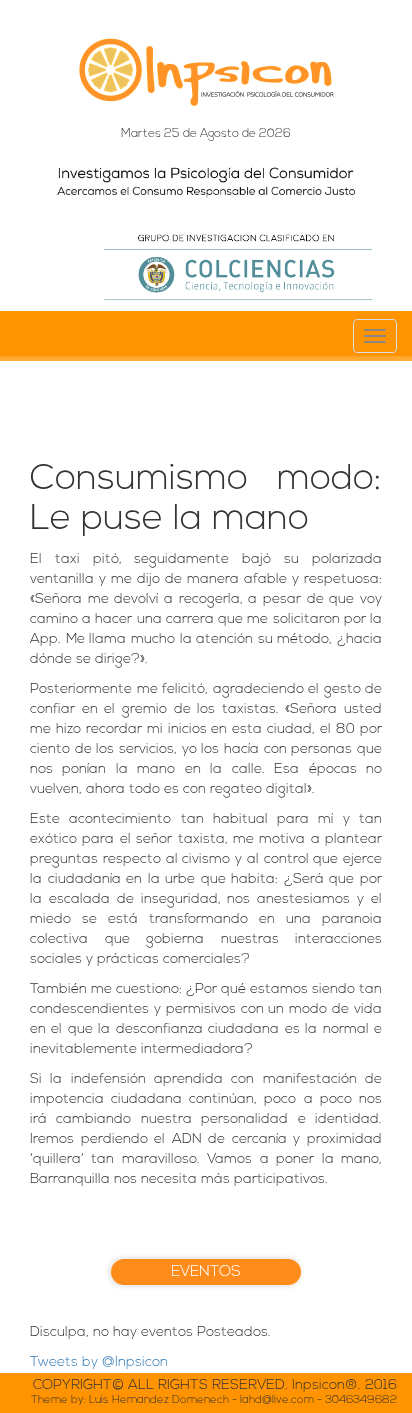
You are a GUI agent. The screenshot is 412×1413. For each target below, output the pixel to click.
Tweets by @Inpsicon (99, 1362)
